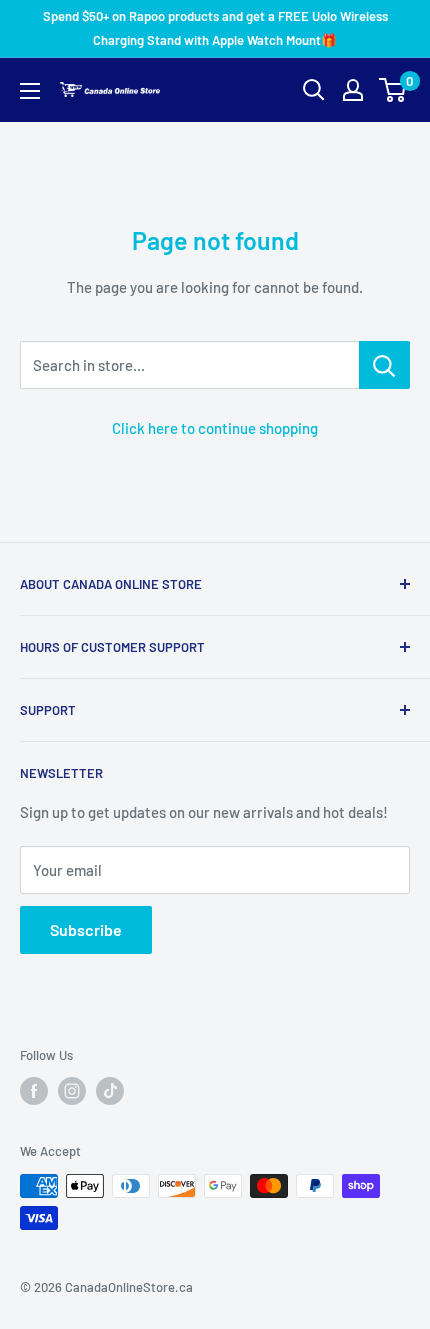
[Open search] (314, 90)
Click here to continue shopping (215, 428)
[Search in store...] (384, 365)
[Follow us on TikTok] (110, 1091)
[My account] (353, 90)
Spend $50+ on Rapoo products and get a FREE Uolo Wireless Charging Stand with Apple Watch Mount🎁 (215, 28)
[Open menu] (30, 91)
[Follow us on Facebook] (34, 1091)
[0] (393, 90)
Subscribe (86, 929)
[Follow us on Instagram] (72, 1091)
